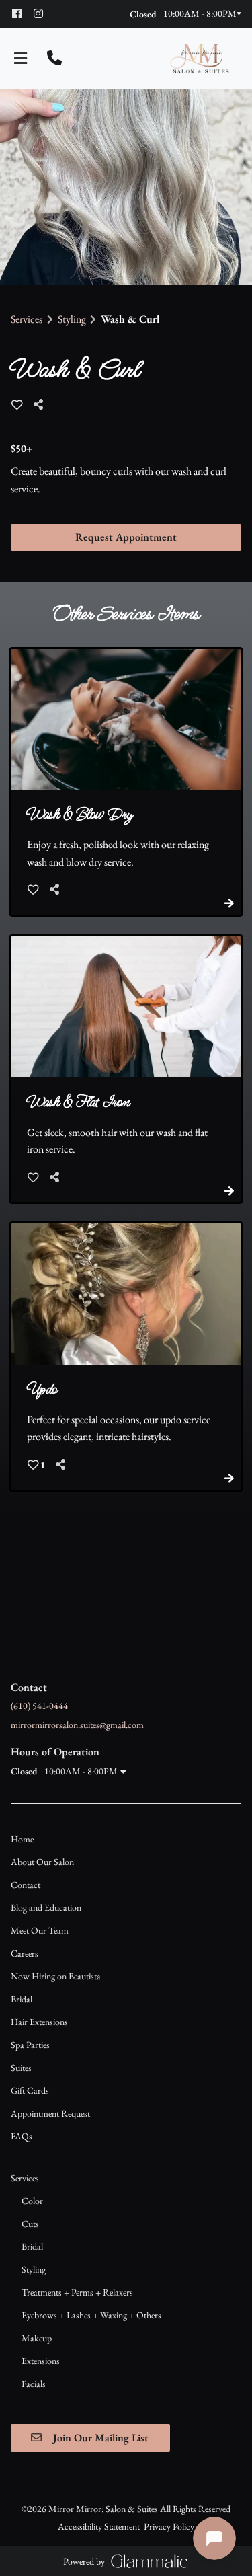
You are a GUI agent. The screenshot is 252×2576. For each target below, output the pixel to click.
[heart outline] (17, 405)
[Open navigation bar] (21, 59)
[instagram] (43, 13)
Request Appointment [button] (126, 537)
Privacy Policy (169, 2526)
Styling (72, 319)
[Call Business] (54, 59)
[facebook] (22, 13)
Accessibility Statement (99, 2526)
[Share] (42, 405)
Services (27, 319)
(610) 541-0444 (39, 1706)
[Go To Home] (200, 59)
